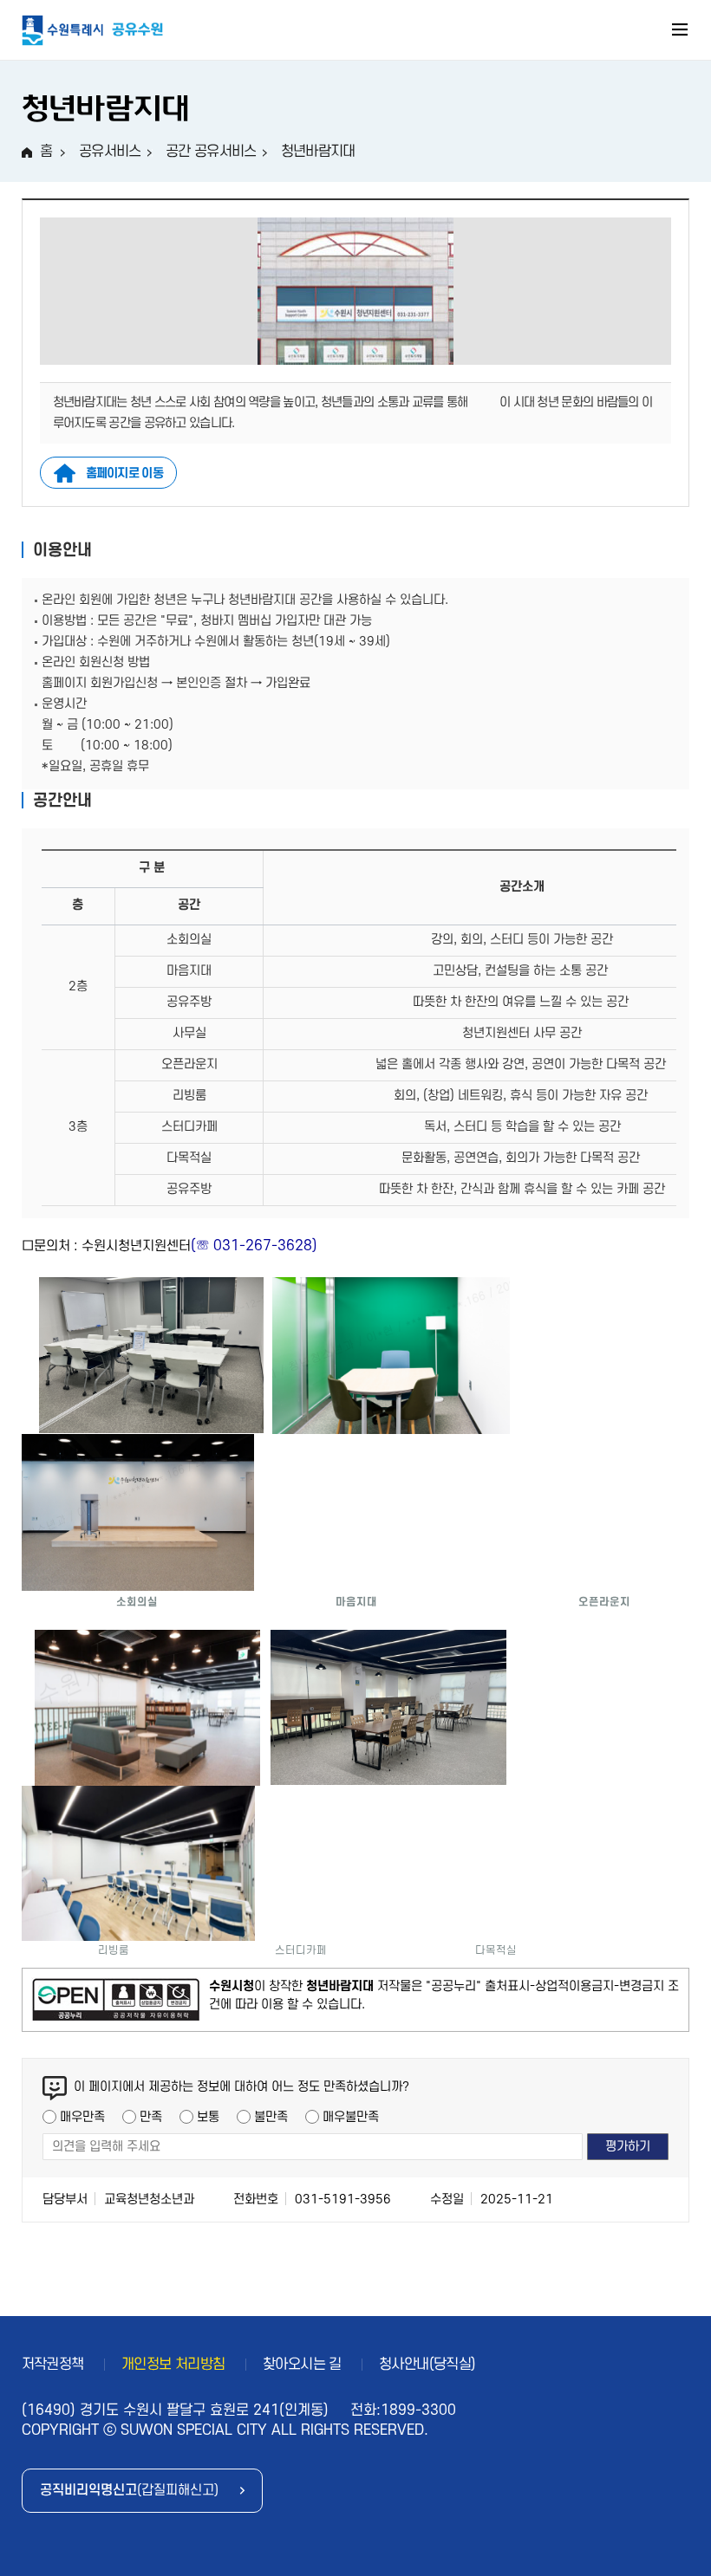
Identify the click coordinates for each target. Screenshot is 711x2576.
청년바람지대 (318, 152)
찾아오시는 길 (302, 2365)
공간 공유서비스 (211, 152)
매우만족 (82, 2117)
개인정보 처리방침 (173, 2365)
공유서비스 (110, 152)
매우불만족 (351, 2117)
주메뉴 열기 (681, 32)
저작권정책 (53, 2365)
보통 (208, 2117)
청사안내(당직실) (427, 2365)
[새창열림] (116, 2000)
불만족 (271, 2117)
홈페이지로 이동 (124, 474)
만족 (151, 2117)
